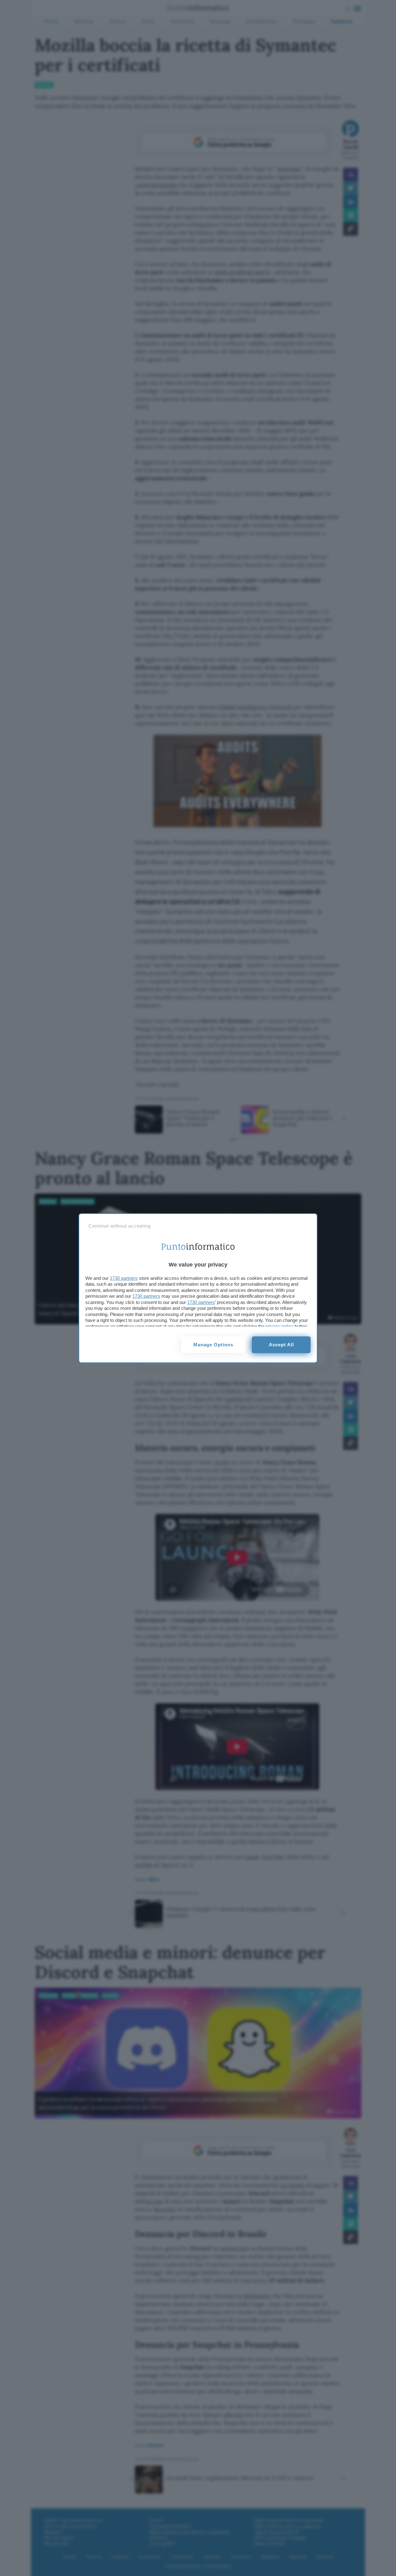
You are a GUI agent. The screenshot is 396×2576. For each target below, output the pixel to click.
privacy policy (279, 1326)
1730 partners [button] (124, 1278)
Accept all (281, 1345)
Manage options (213, 1345)
